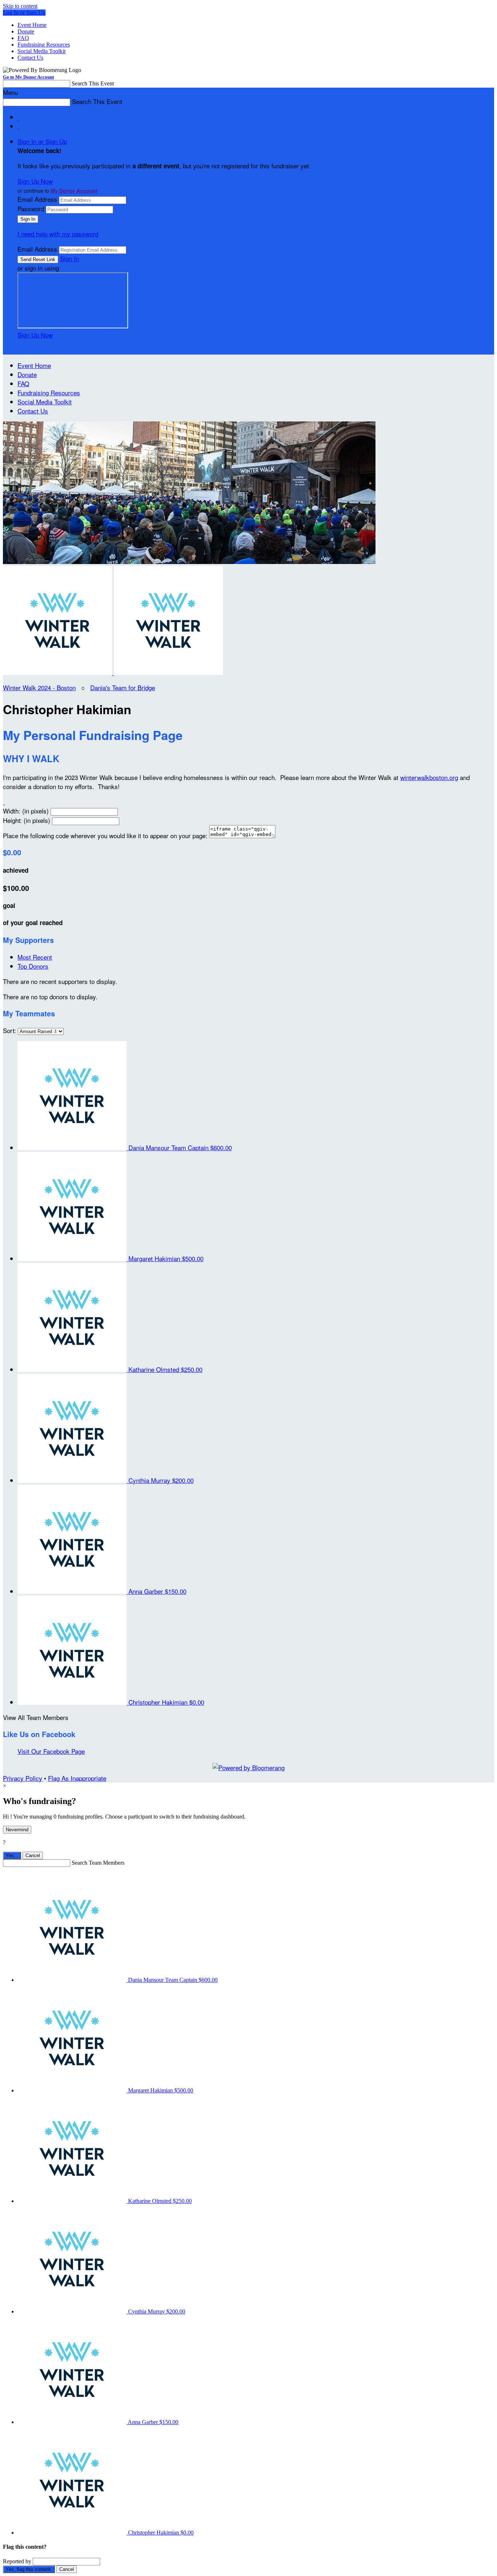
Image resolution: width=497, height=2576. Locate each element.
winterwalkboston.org (429, 777)
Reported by (17, 2561)
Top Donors (33, 966)
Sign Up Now (35, 181)
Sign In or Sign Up (42, 141)
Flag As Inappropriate (77, 1778)
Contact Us (30, 58)
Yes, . (12, 1855)
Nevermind (17, 1830)
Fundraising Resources (44, 45)
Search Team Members (98, 1863)
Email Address (37, 199)
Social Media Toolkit (41, 51)
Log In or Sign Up (24, 13)
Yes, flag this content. (29, 2569)
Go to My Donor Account (28, 77)
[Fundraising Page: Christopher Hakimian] (58, 672)
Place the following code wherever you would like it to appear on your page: (105, 835)
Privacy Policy (23, 1778)
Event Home (32, 25)
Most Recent (35, 957)
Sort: (9, 1030)
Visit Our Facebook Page (51, 1751)
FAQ (23, 38)
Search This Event (93, 83)
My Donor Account (74, 191)
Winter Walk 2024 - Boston (39, 687)
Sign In (69, 258)
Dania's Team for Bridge (123, 687)
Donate (26, 31)
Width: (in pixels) (26, 811)
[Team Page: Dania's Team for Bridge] (168, 672)
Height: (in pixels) (27, 820)
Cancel (33, 1855)
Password (31, 209)
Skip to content (20, 6)
